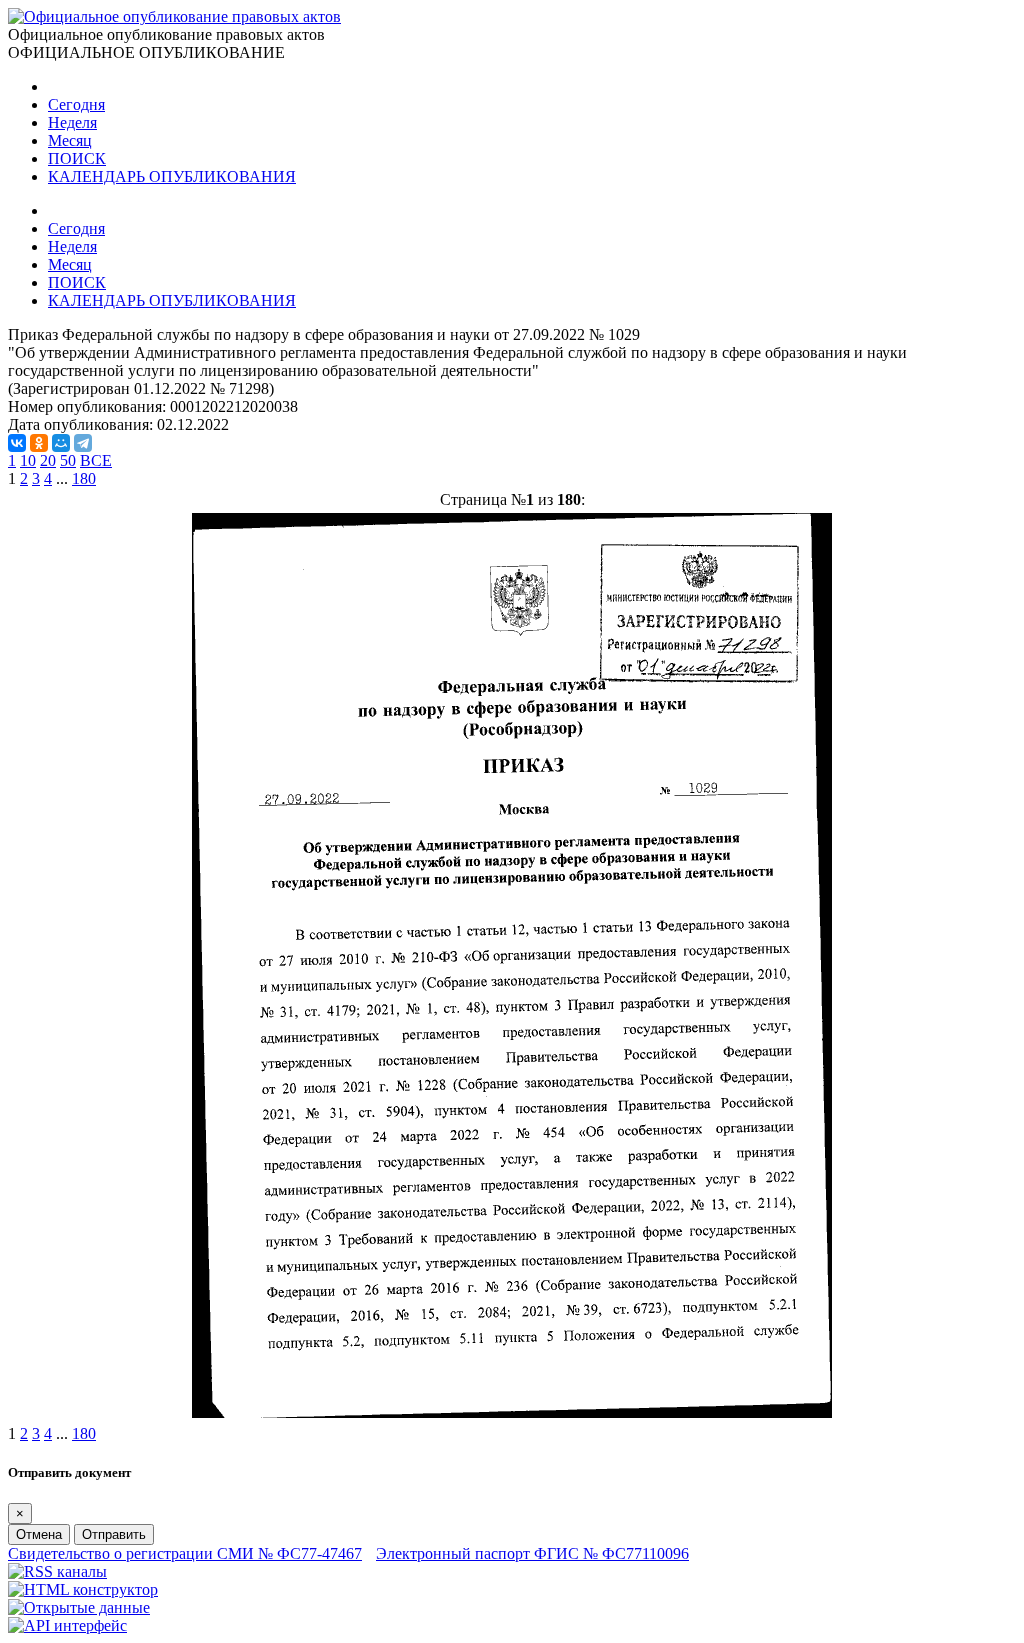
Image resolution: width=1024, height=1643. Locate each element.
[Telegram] (83, 443)
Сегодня (76, 104)
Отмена (39, 1534)
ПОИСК (77, 158)
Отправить (114, 1534)
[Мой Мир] (61, 443)
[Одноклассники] (39, 443)
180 (84, 478)
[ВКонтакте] (17, 443)
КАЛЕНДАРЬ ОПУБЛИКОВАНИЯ (172, 176)
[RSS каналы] (57, 1571)
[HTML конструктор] (83, 1589)
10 (28, 460)
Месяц (70, 140)
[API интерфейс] (67, 1625)
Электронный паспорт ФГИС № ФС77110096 (532, 1553)
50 (68, 460)
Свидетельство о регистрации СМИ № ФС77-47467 (185, 1553)
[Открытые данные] (79, 1607)
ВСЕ (96, 460)
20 (48, 460)
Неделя (72, 122)
